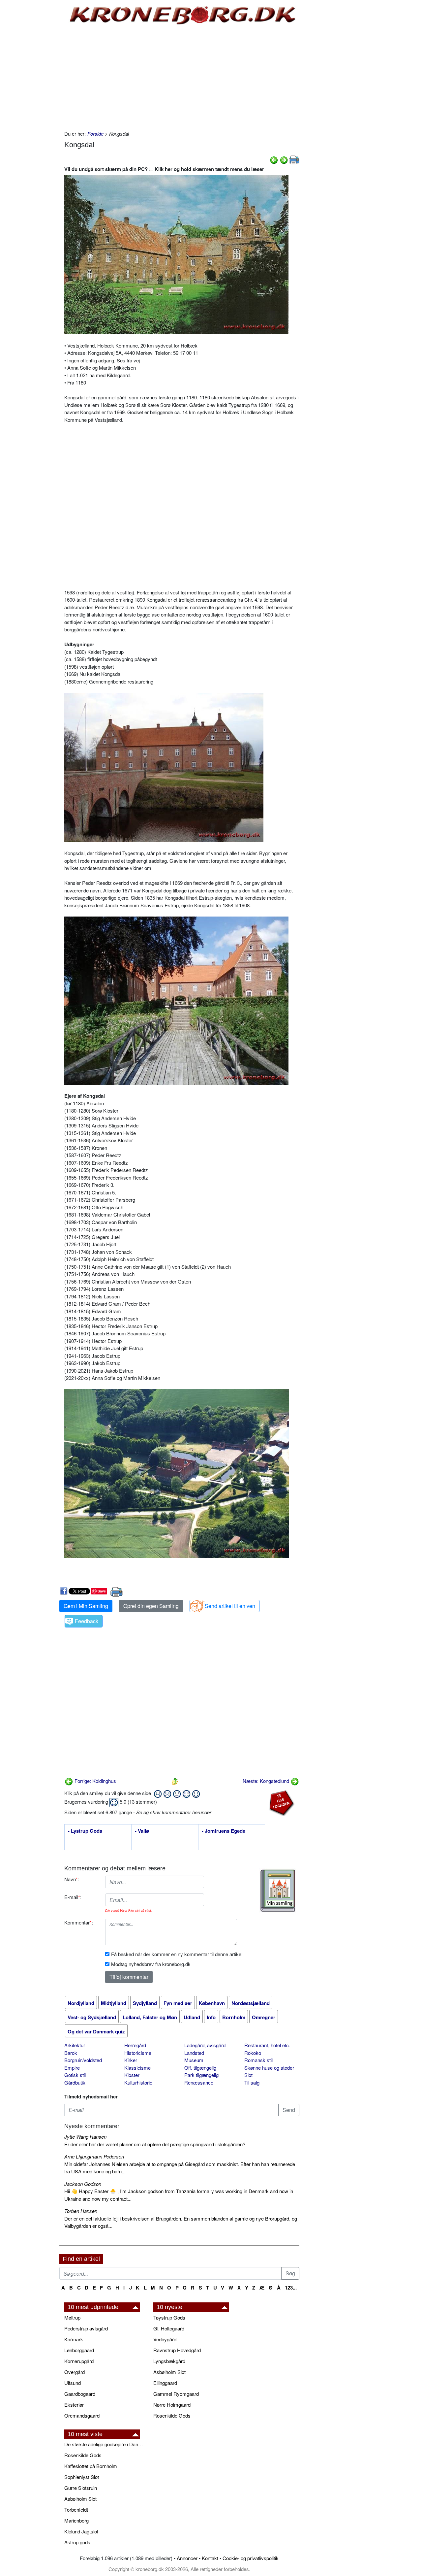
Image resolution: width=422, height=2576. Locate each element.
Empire (72, 2068)
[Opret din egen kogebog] (278, 1891)
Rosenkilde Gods (172, 2415)
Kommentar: (79, 1922)
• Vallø (142, 1831)
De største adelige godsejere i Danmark (105, 2444)
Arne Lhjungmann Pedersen (94, 2156)
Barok (71, 2053)
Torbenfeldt (76, 2509)
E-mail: (73, 1897)
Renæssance (199, 2082)
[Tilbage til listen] (175, 1781)
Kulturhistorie (138, 2082)
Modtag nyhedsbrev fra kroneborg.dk (151, 1964)
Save (102, 1591)
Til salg (252, 2082)
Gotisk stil (75, 2075)
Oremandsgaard (82, 2415)
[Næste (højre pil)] (284, 159)
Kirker (131, 2060)
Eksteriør (74, 2405)
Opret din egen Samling (151, 1606)
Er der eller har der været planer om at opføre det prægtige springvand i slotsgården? (155, 2144)
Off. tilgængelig (200, 2068)
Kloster (132, 2075)
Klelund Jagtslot (81, 2531)
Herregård (135, 2045)
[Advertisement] (32, 100)
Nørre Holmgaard (172, 2405)
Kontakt (210, 2558)
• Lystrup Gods (85, 1831)
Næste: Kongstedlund (267, 1781)
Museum (194, 2060)
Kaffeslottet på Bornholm (91, 2466)
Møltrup (72, 2317)
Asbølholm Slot (169, 2372)
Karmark (74, 2339)
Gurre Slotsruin (81, 2488)
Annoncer (187, 2558)
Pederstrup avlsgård (86, 2328)
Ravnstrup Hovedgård (177, 2350)
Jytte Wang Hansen (85, 2137)
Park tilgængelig (201, 2075)
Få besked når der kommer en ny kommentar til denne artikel (177, 1954)
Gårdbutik (75, 2082)
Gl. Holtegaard (169, 2328)
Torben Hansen (81, 2211)
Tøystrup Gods (169, 2317)
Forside (95, 134)
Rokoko (253, 2053)
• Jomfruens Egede (224, 1831)
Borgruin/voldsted (83, 2060)
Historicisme (138, 2053)
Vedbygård (165, 2339)
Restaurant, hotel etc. (267, 2045)
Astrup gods (77, 2542)
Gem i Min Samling (86, 1606)
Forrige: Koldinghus (95, 1781)
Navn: (72, 1879)
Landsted (194, 2053)
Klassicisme (137, 2068)
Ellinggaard (165, 2383)
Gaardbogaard (80, 2394)
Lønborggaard (79, 2350)
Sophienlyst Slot (82, 2477)
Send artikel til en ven (230, 1606)
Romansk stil (258, 2060)
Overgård (75, 2372)
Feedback (87, 1621)
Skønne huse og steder (269, 2068)
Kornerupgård (79, 2361)
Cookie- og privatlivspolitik (251, 2558)
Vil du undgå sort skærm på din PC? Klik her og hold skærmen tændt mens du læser (164, 169)
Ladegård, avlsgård (205, 2045)
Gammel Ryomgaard (176, 2394)
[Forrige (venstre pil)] (274, 159)
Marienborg (76, 2520)
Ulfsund (73, 2383)
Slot (248, 2075)
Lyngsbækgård (169, 2361)
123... (291, 2288)
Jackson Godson (83, 2184)
